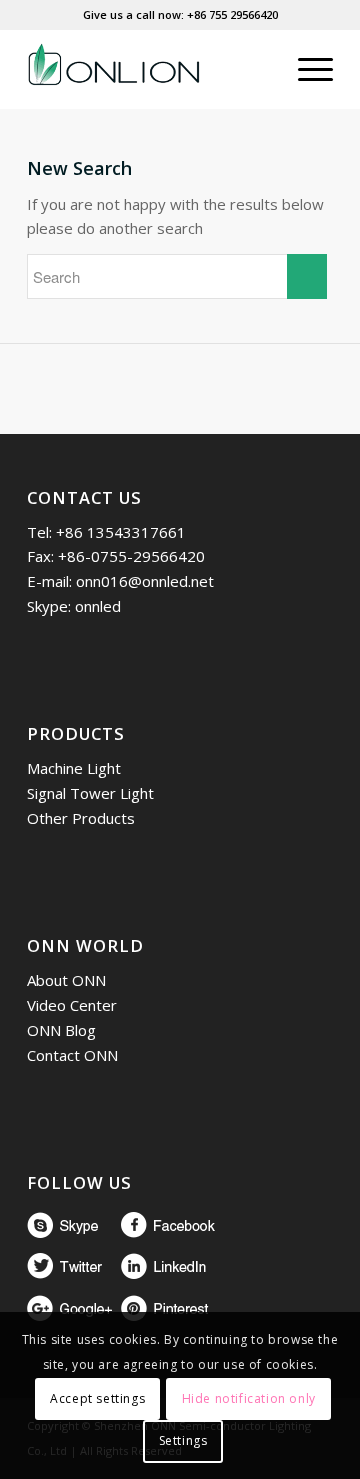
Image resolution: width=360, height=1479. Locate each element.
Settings (183, 1440)
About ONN (66, 980)
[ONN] (149, 69)
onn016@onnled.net (145, 581)
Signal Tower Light (90, 793)
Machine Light (74, 768)
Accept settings (97, 1398)
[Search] (258, 69)
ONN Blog (61, 1030)
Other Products (81, 818)
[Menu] (305, 69)
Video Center (72, 1005)
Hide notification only (249, 1398)
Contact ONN (72, 1055)
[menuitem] (258, 69)
